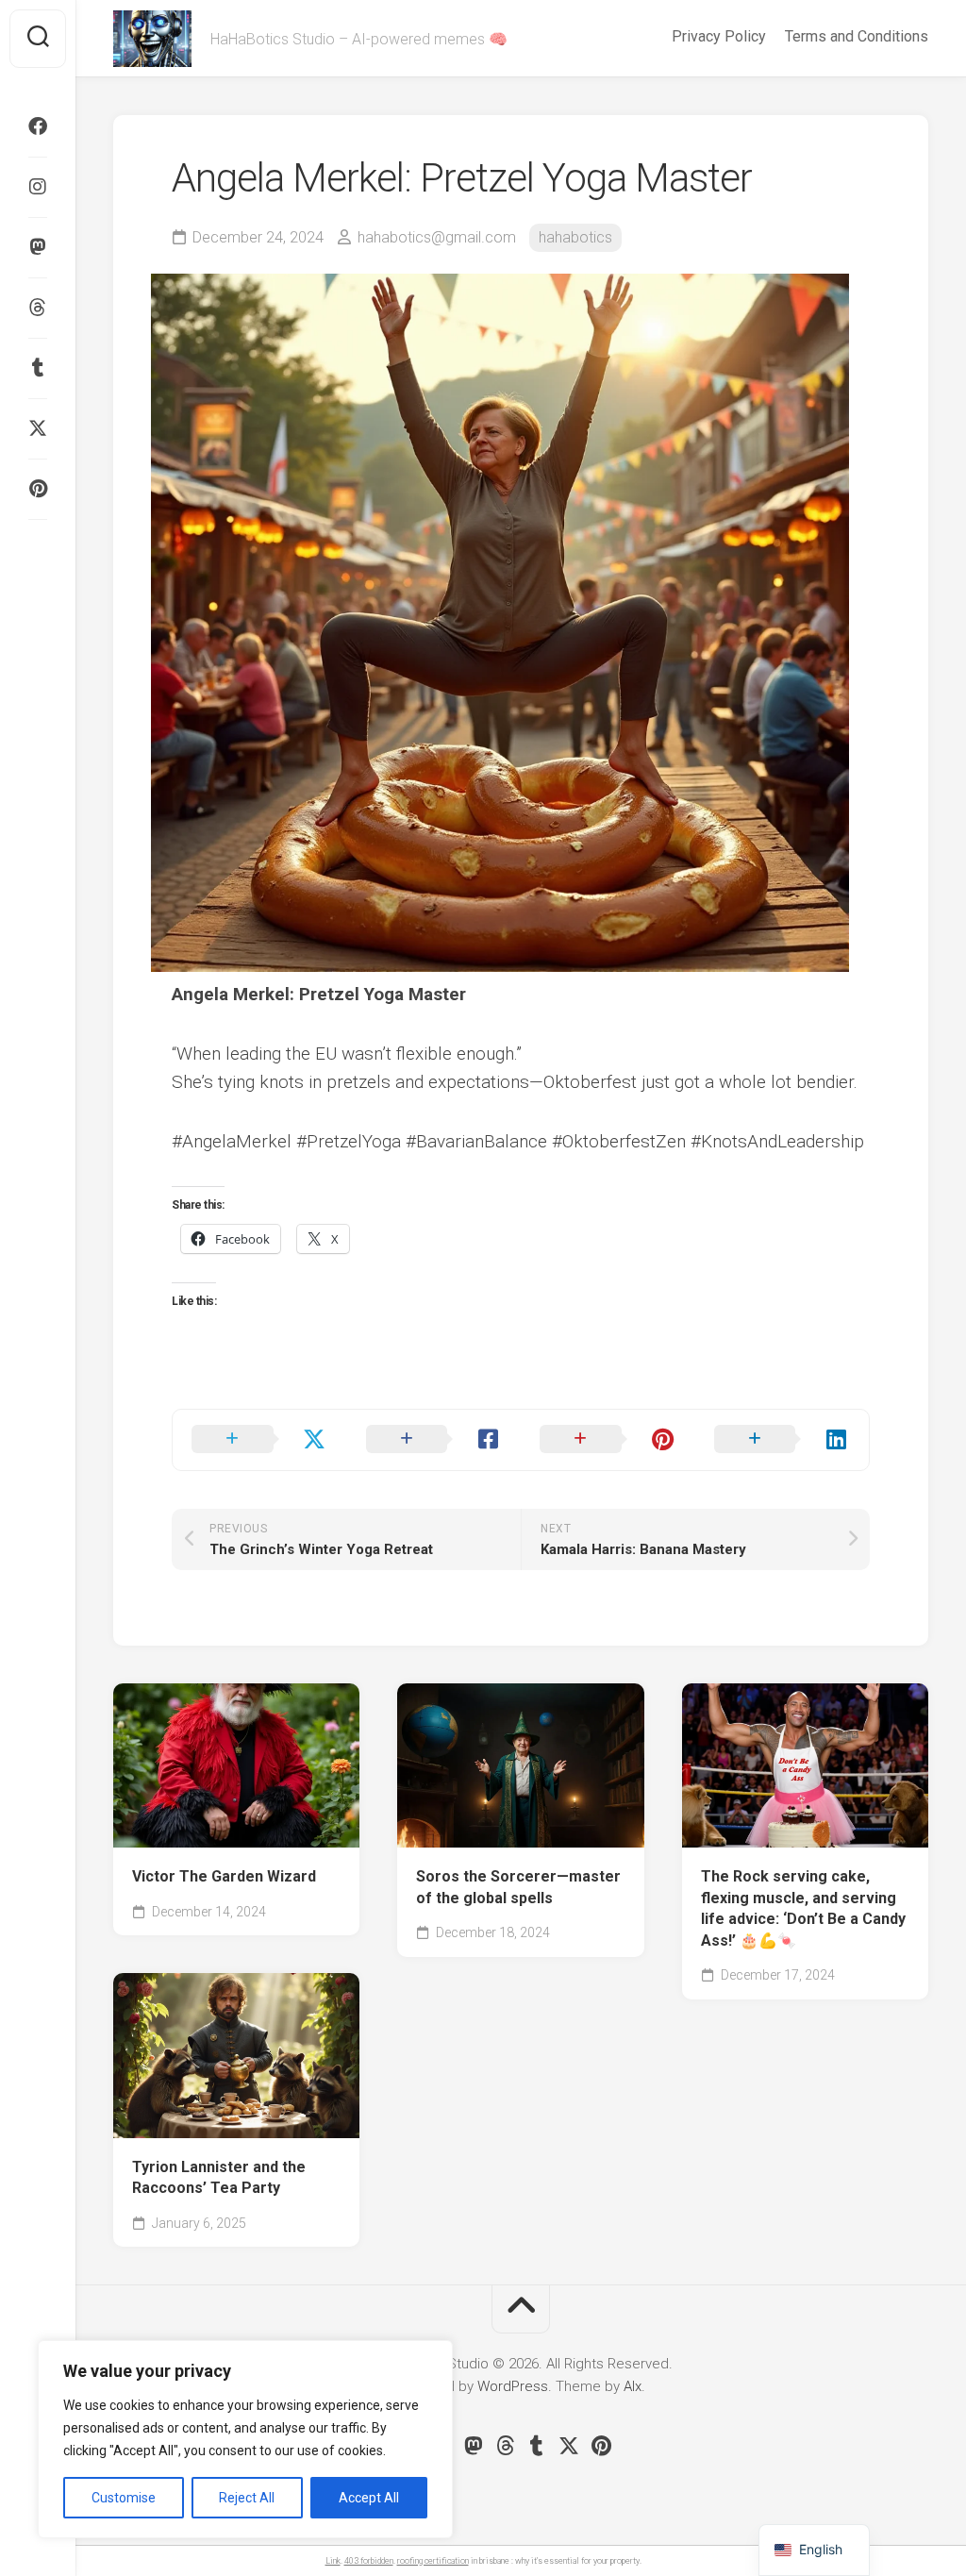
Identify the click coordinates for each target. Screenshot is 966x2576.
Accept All (369, 2498)
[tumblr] (38, 368)
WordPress (513, 2386)
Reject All (247, 2498)
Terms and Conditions (857, 36)
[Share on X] (260, 1440)
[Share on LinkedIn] (783, 1440)
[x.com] (38, 428)
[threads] (38, 308)
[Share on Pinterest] (608, 1440)
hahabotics (575, 237)
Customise (124, 2498)
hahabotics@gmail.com (437, 237)
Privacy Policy (719, 36)
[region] (245, 2439)
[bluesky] (38, 547)
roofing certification (433, 2561)
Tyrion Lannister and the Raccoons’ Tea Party (219, 2178)
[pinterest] (38, 489)
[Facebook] (38, 126)
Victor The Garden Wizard (224, 1876)
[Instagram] (38, 187)
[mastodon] (38, 247)
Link (333, 2561)
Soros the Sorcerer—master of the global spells (518, 1887)
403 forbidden (369, 2561)
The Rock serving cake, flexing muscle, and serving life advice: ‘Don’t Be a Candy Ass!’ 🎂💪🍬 (803, 1908)
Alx (633, 2386)
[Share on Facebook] (434, 1440)
